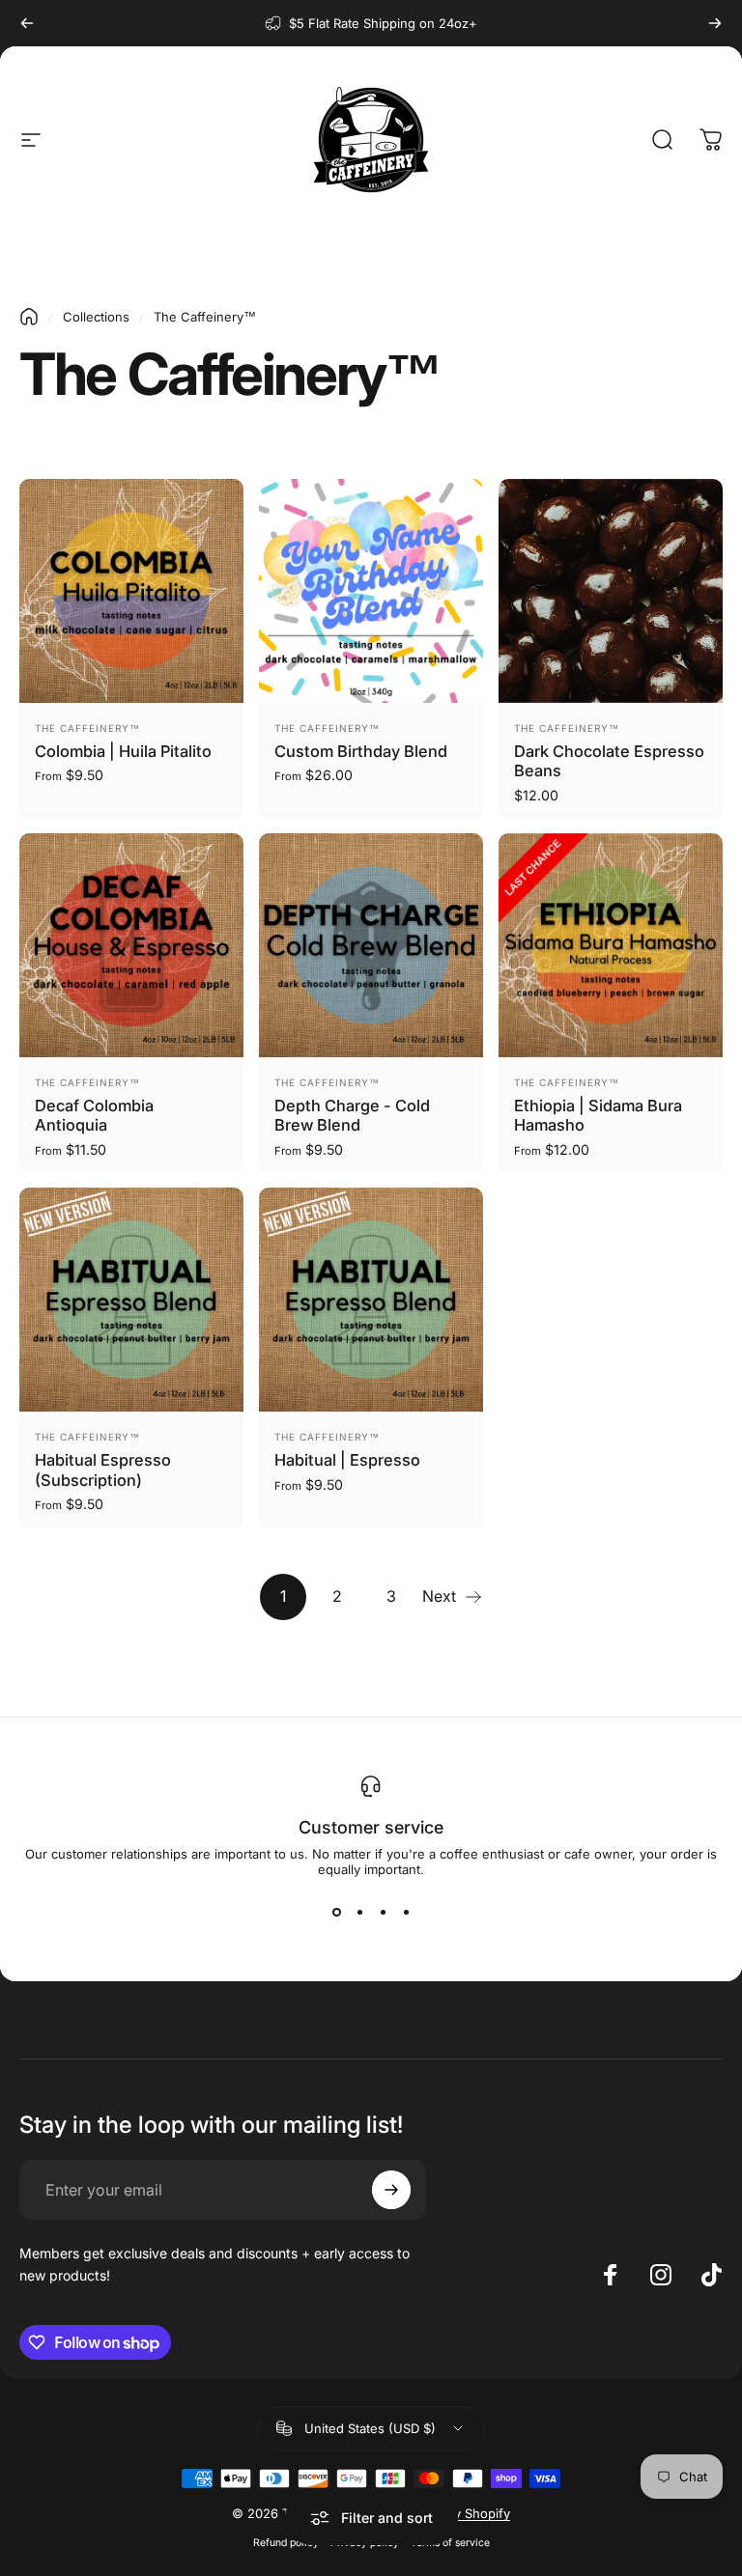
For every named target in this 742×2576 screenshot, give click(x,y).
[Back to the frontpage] (29, 317)
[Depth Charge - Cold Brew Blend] (371, 945)
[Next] (715, 23)
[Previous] (27, 23)
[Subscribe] (391, 2190)
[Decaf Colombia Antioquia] (131, 945)
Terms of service (450, 2543)
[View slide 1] (336, 1912)
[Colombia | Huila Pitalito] (131, 591)
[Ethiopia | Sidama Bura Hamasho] (611, 945)
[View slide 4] (406, 1912)
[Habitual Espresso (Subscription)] (131, 1300)
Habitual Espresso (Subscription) (103, 1470)
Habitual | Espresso (347, 1460)
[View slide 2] (359, 1912)
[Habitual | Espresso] (371, 1300)
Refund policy (286, 2543)
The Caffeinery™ (87, 728)
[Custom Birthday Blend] (371, 591)
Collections (96, 317)
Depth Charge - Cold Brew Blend (352, 1116)
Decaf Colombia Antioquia (94, 1116)
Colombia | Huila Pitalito (123, 751)
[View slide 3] (383, 1912)
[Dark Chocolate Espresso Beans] (611, 591)
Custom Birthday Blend (361, 751)
